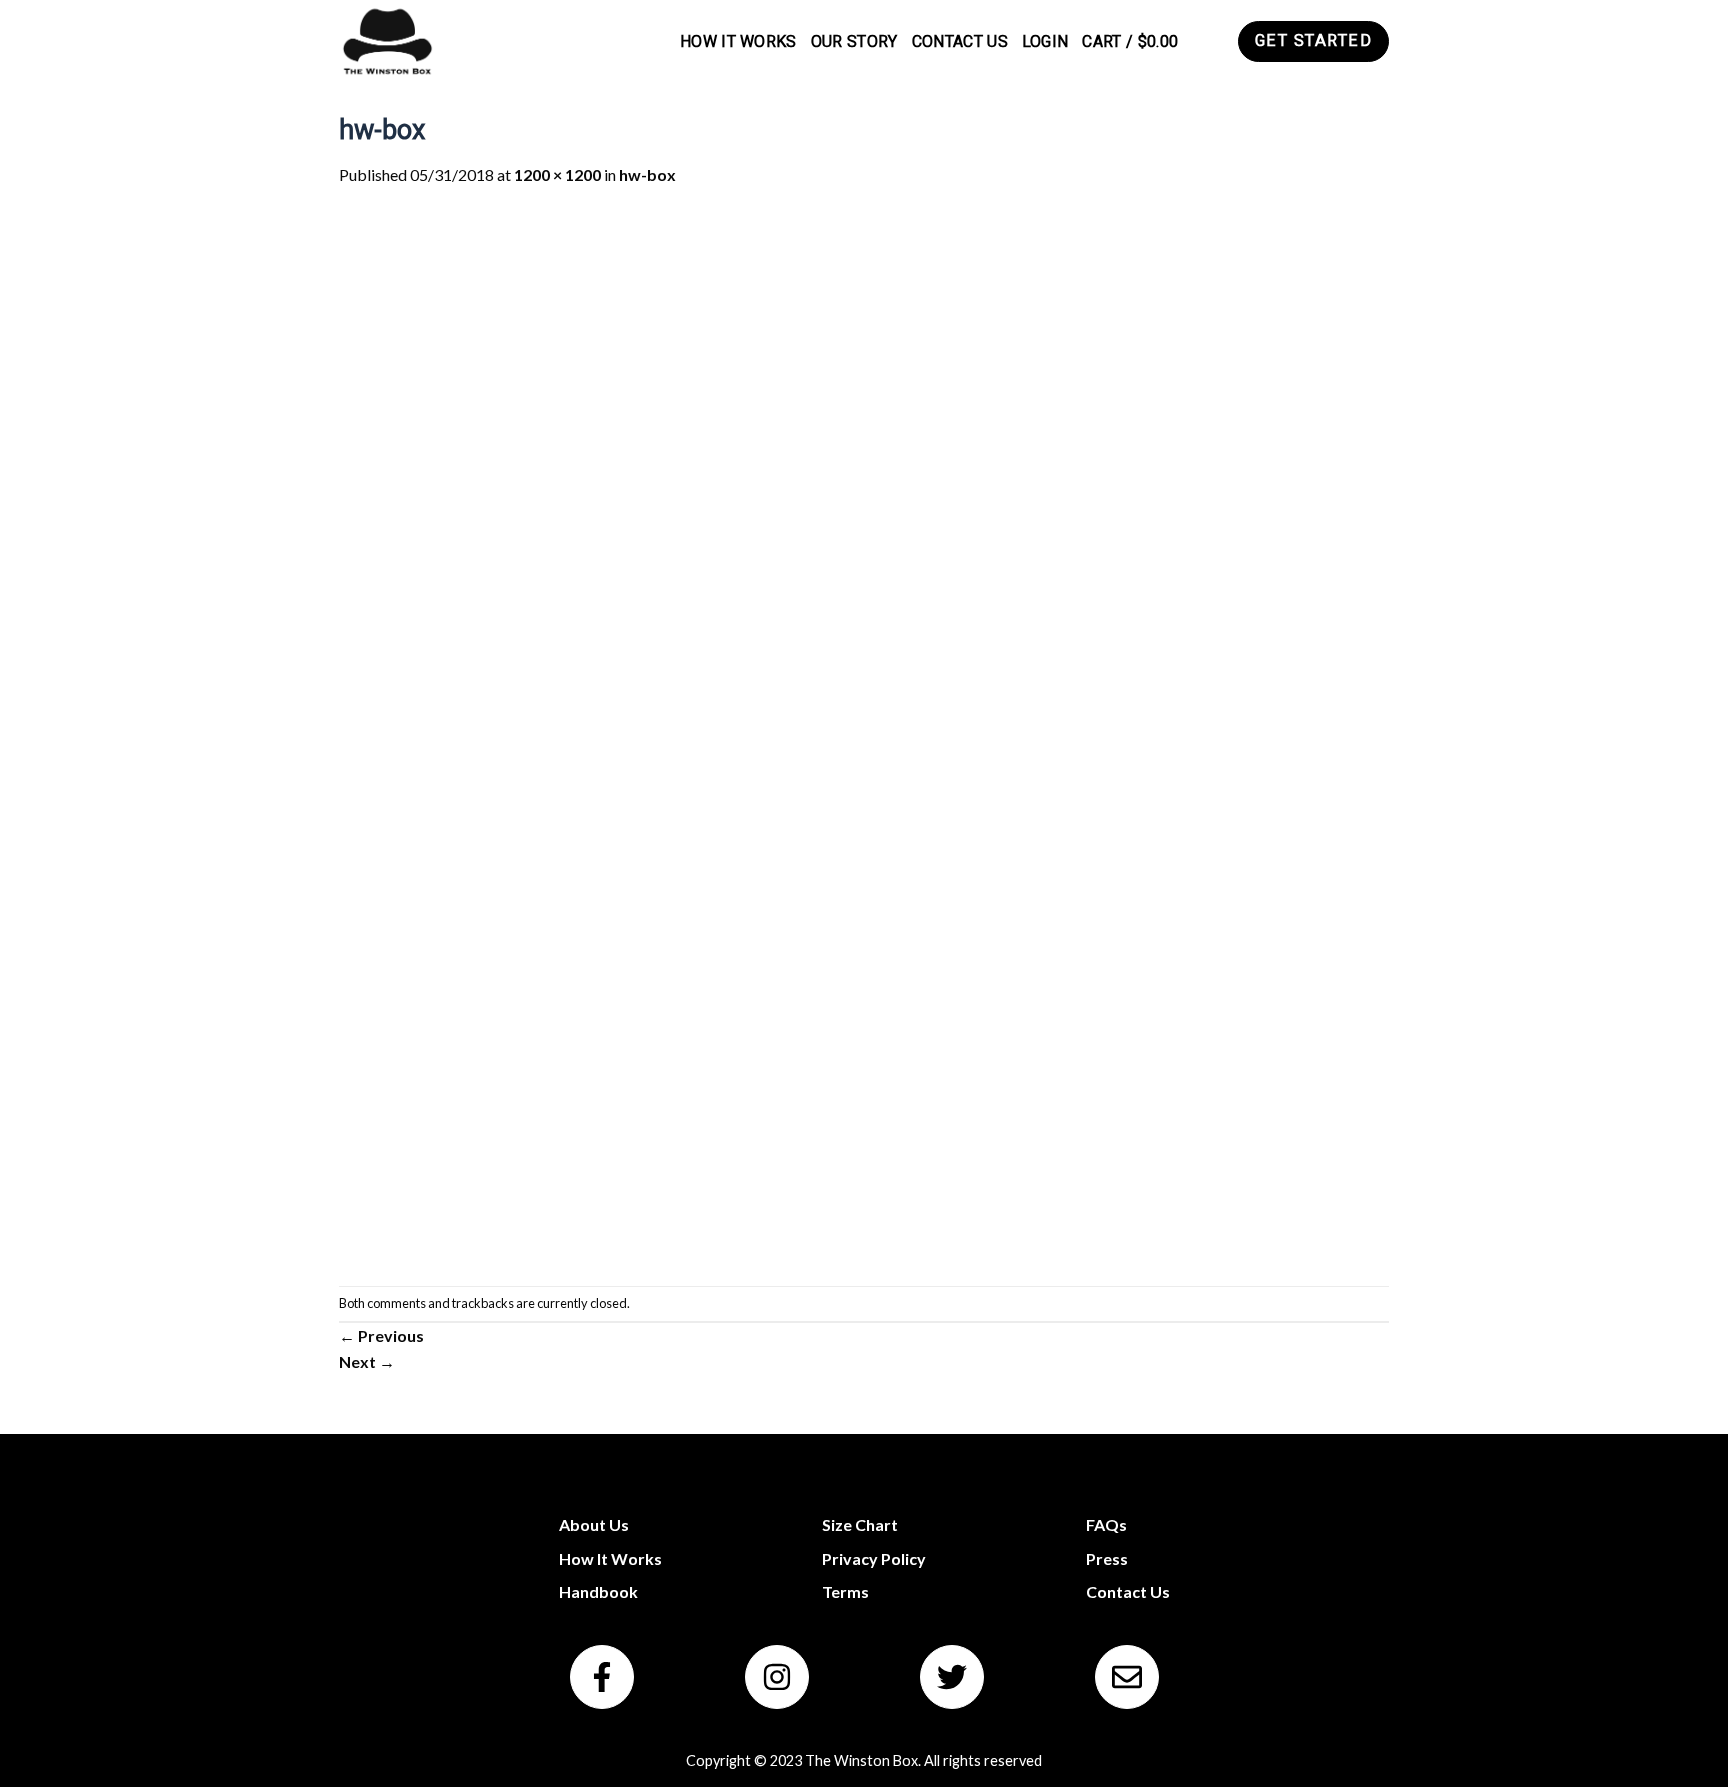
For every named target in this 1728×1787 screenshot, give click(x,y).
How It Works (738, 41)
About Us (594, 1524)
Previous (381, 1335)
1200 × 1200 (557, 174)
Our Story (854, 41)
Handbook (598, 1591)
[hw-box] (864, 734)
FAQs (1106, 1524)
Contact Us (960, 41)
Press (1107, 1558)
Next (367, 1361)
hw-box (647, 174)
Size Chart (860, 1524)
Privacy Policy (874, 1558)
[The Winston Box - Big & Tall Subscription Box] (386, 41)
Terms (845, 1591)
